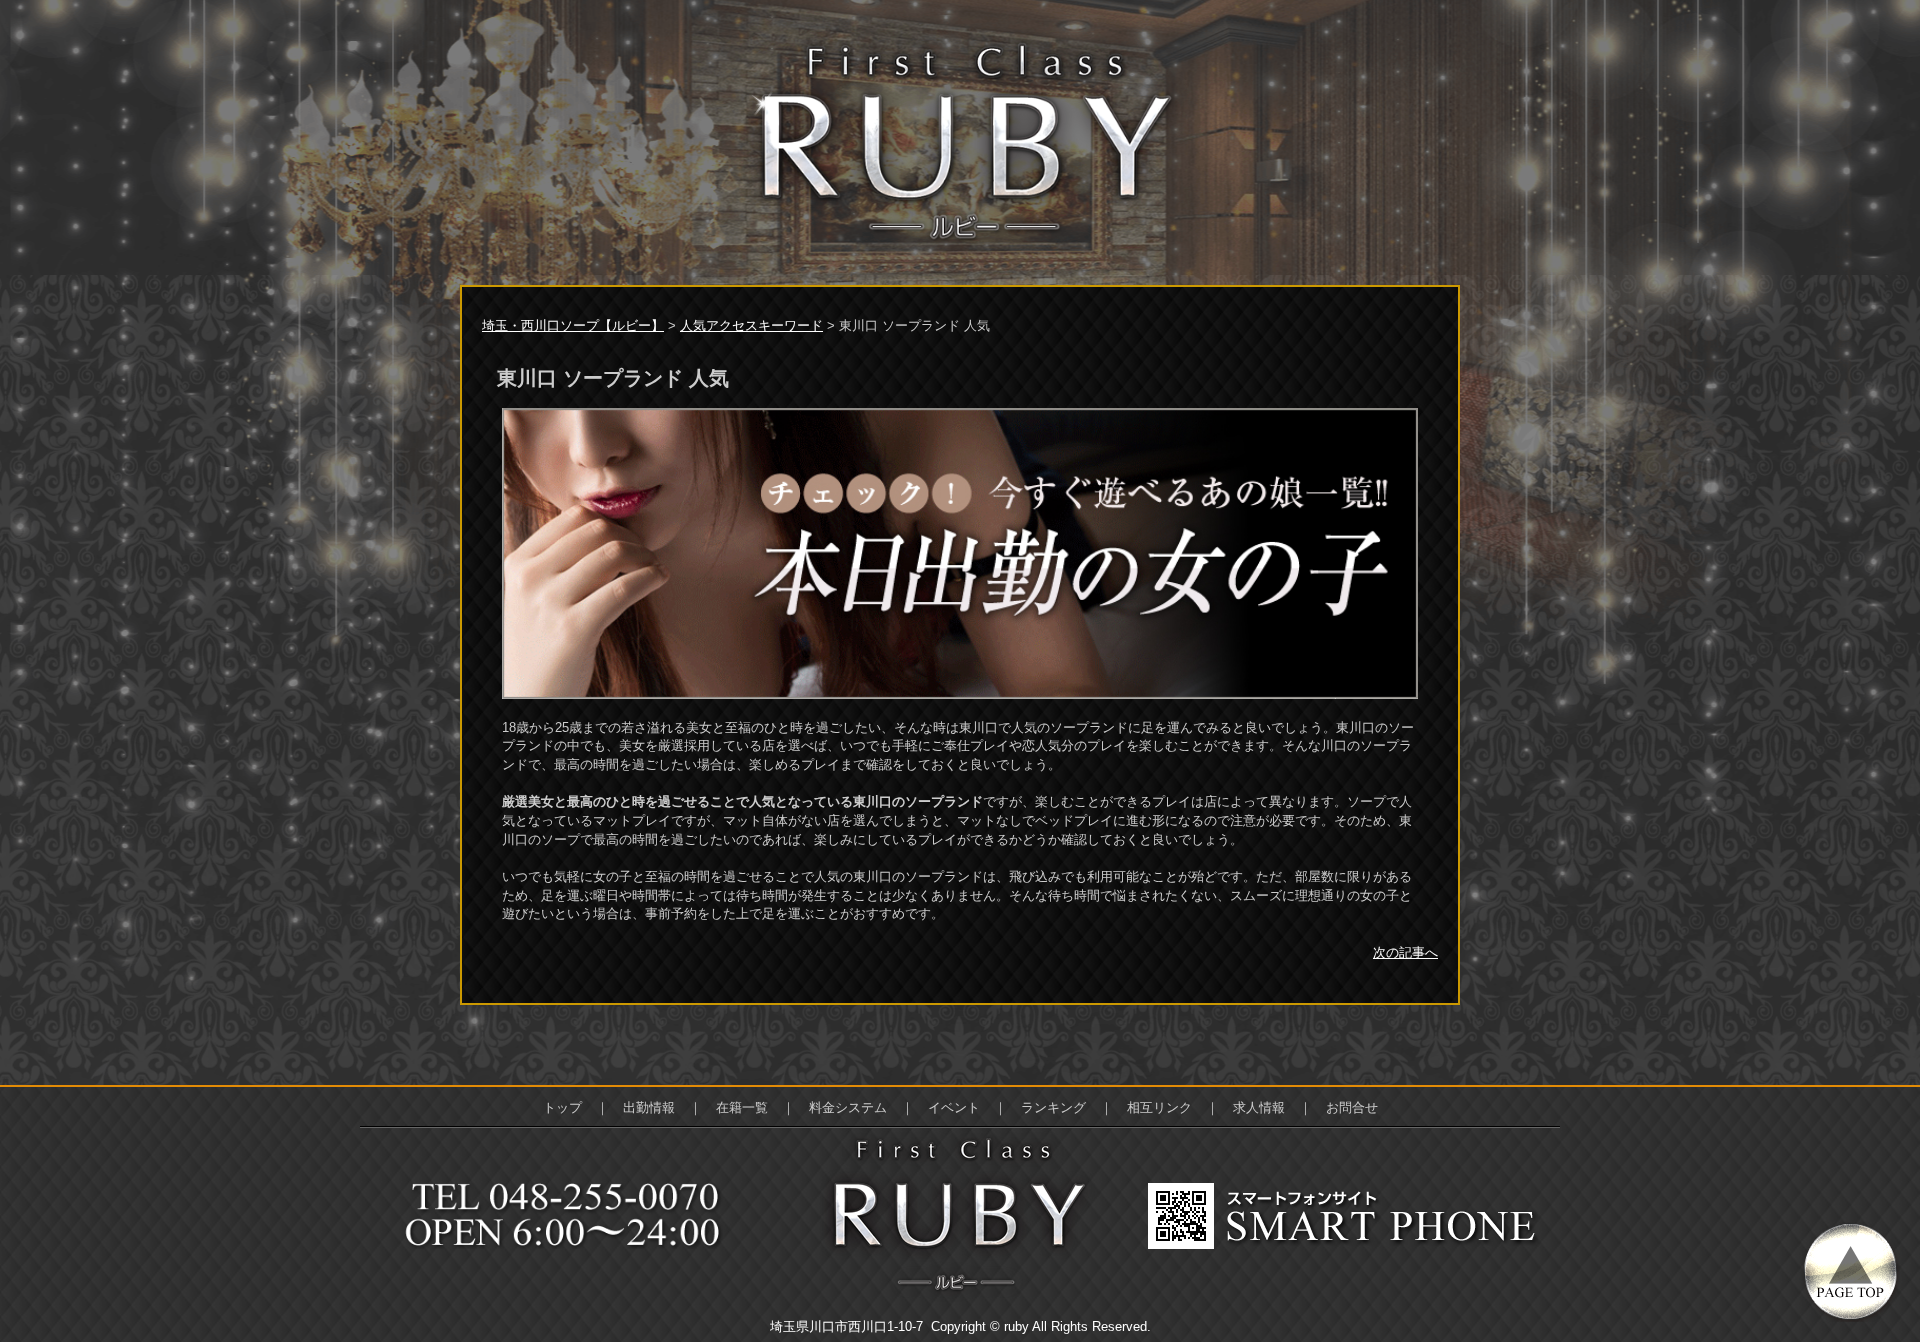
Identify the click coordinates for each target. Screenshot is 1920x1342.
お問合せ (1352, 1107)
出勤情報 (649, 1107)
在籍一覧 (742, 1107)
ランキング (1053, 1107)
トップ (562, 1107)
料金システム (848, 1107)
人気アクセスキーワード (751, 325)
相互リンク (1159, 1107)
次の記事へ (1405, 952)
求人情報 (1259, 1107)
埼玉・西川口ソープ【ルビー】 (573, 325)
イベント (954, 1107)
